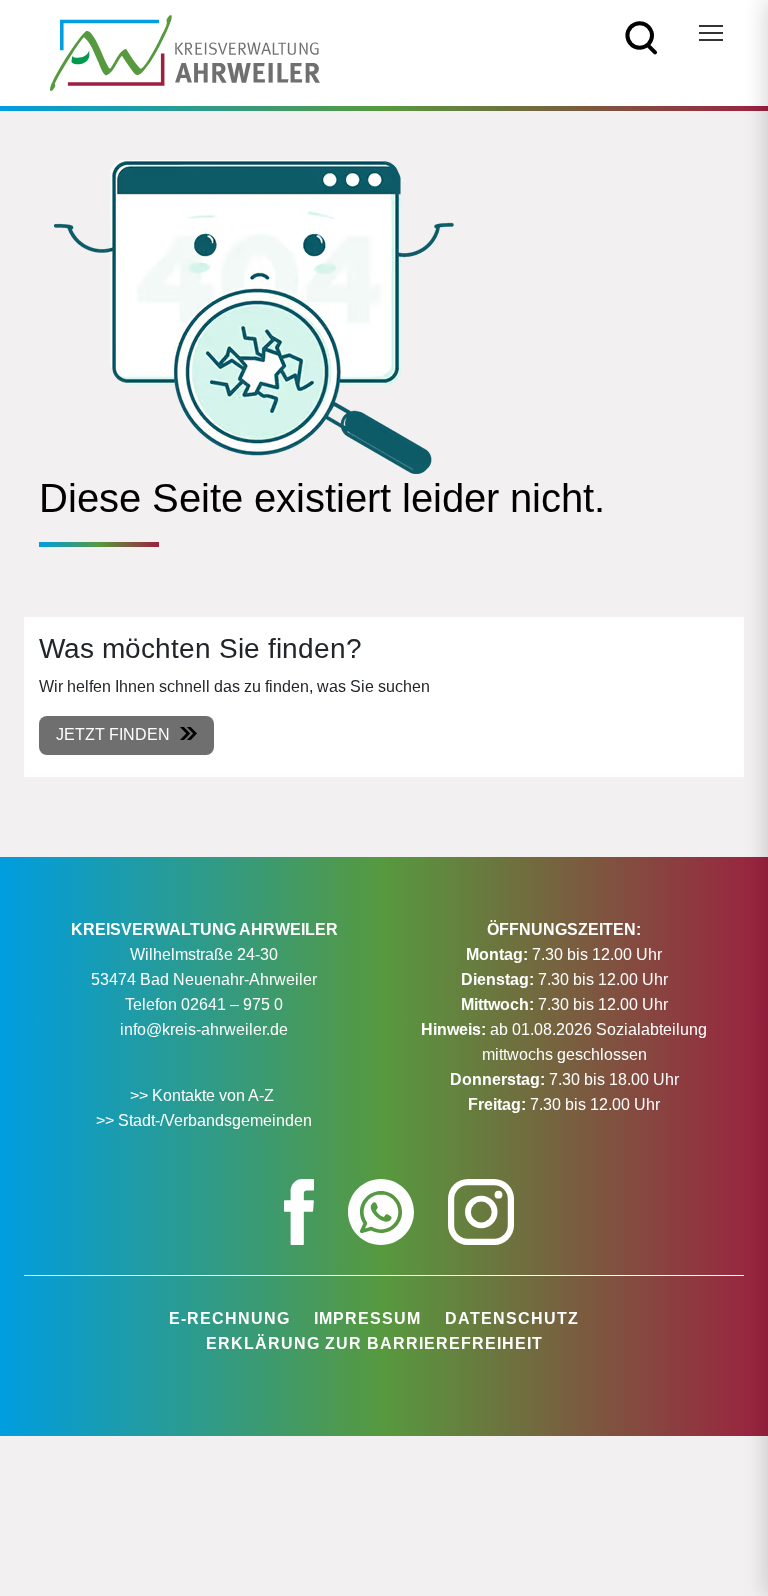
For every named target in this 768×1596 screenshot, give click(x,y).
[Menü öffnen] (711, 33)
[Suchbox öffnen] (641, 36)
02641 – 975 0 (232, 1004)
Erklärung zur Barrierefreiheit (374, 1343)
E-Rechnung (229, 1318)
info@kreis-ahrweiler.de (204, 1029)
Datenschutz (512, 1318)
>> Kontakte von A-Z (204, 1095)
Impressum (367, 1318)
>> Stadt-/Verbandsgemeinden (204, 1120)
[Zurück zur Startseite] (185, 51)
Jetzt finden (113, 734)
